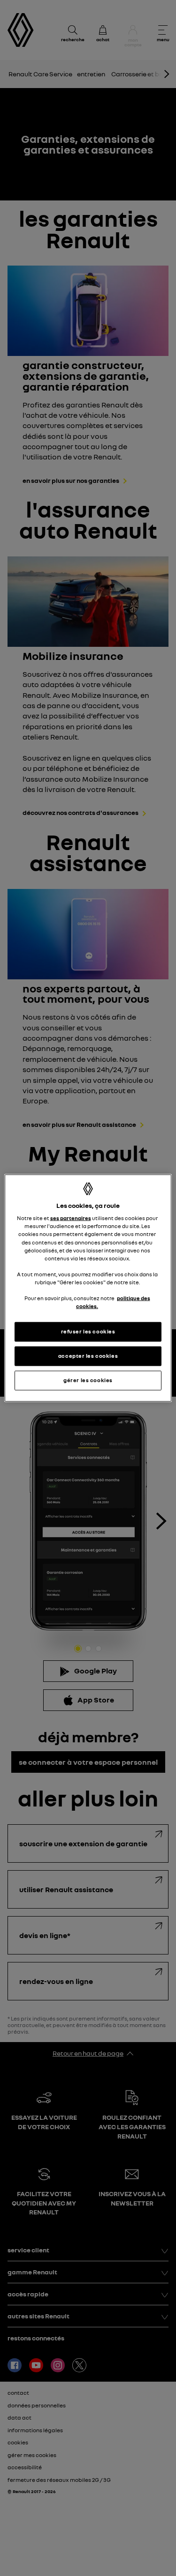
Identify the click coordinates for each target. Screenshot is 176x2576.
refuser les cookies (88, 1332)
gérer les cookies (88, 1380)
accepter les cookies (88, 1356)
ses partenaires (71, 1218)
